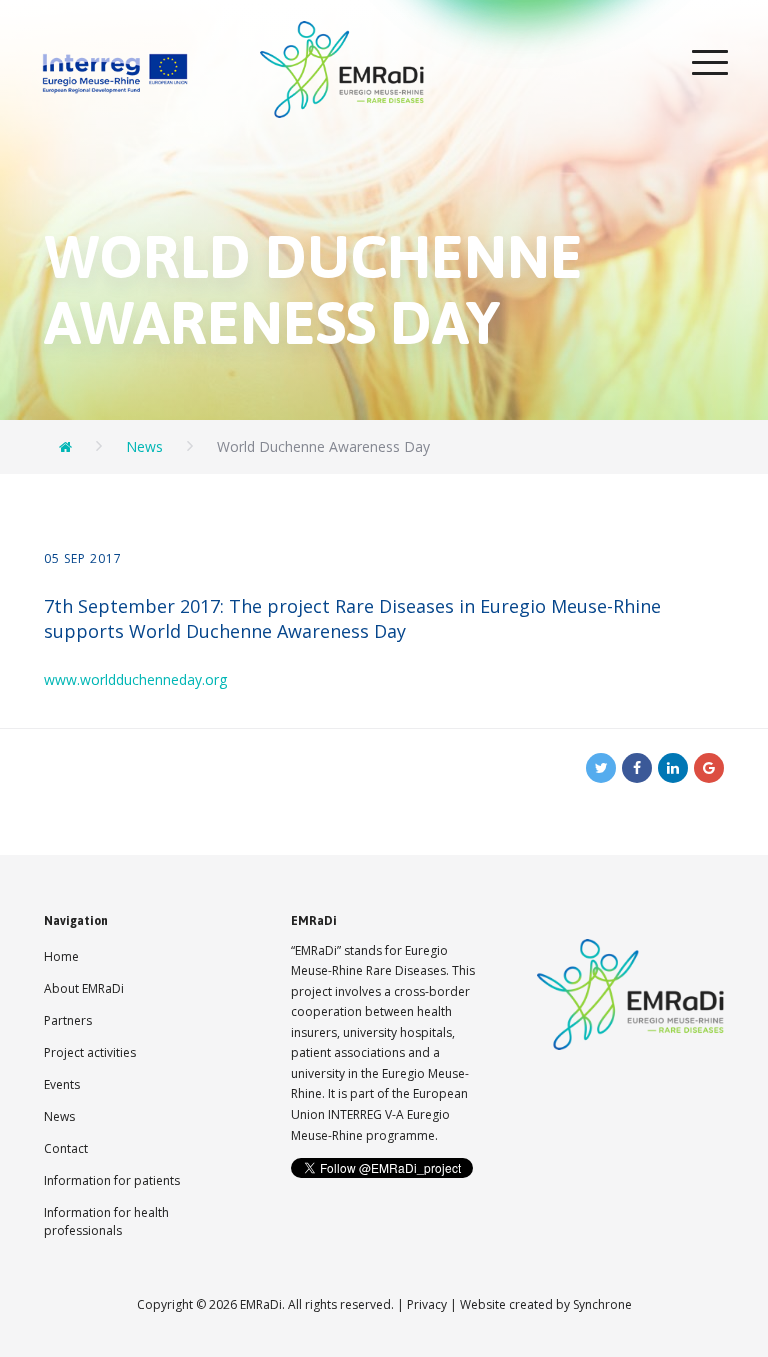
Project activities (90, 1052)
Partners (68, 1020)
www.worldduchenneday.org (135, 679)
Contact (66, 1148)
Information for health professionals (106, 1221)
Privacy (427, 1304)
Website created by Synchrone (546, 1304)
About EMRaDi (84, 988)
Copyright (165, 1304)
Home (61, 956)
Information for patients (112, 1180)
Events (62, 1084)
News (59, 1116)
